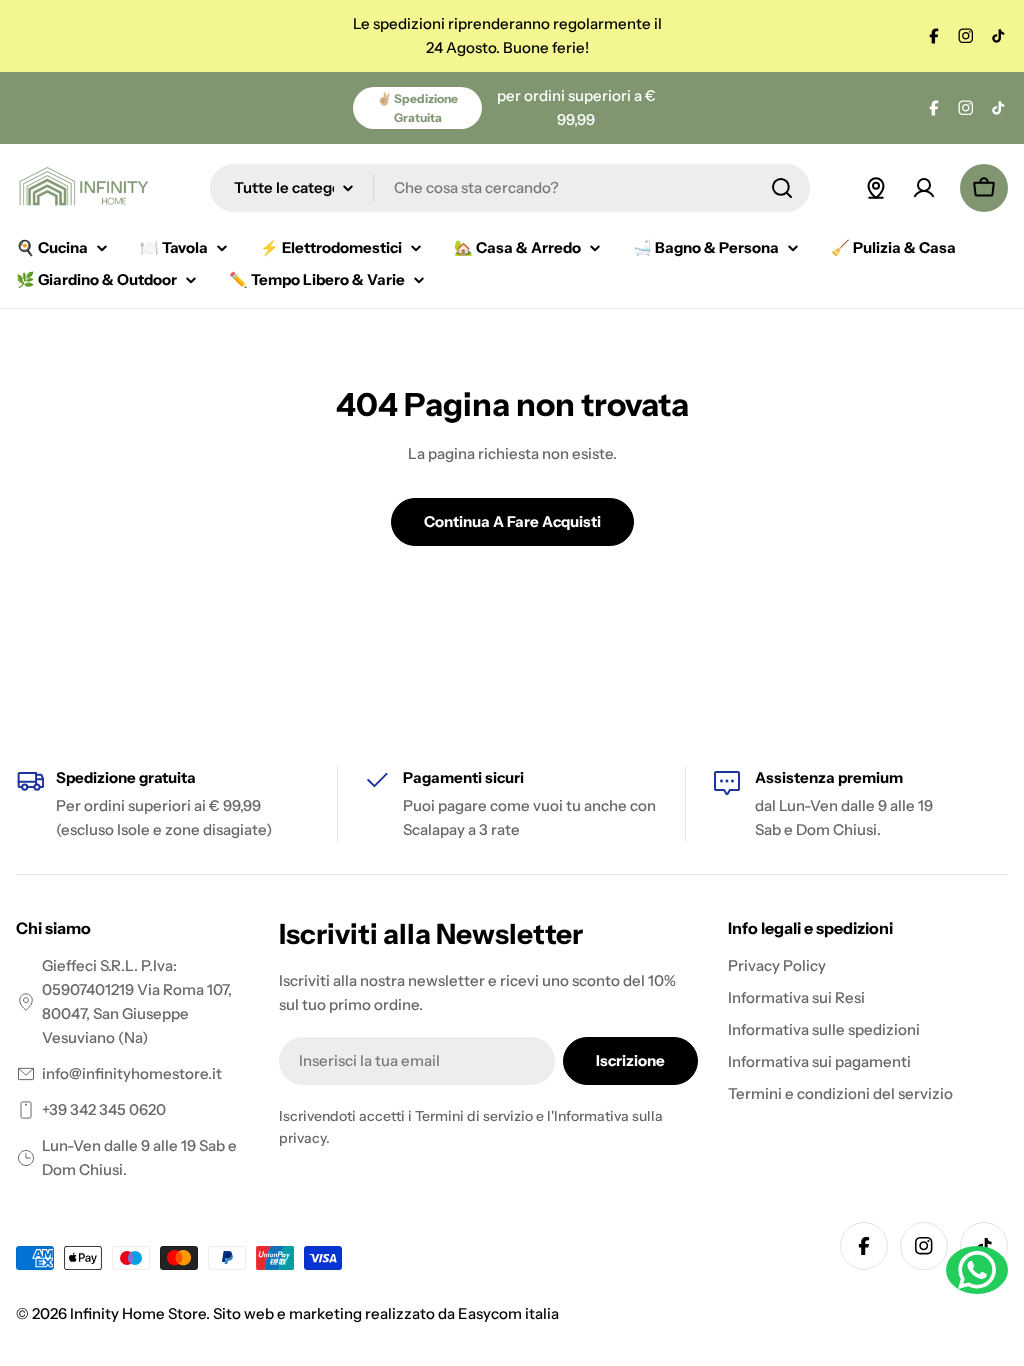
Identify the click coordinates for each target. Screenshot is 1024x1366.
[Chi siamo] (876, 188)
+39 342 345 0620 (104, 1109)
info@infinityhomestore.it (132, 1073)
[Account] (924, 188)
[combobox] (510, 188)
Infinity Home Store (138, 1313)
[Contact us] (977, 1270)
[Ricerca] (782, 188)
